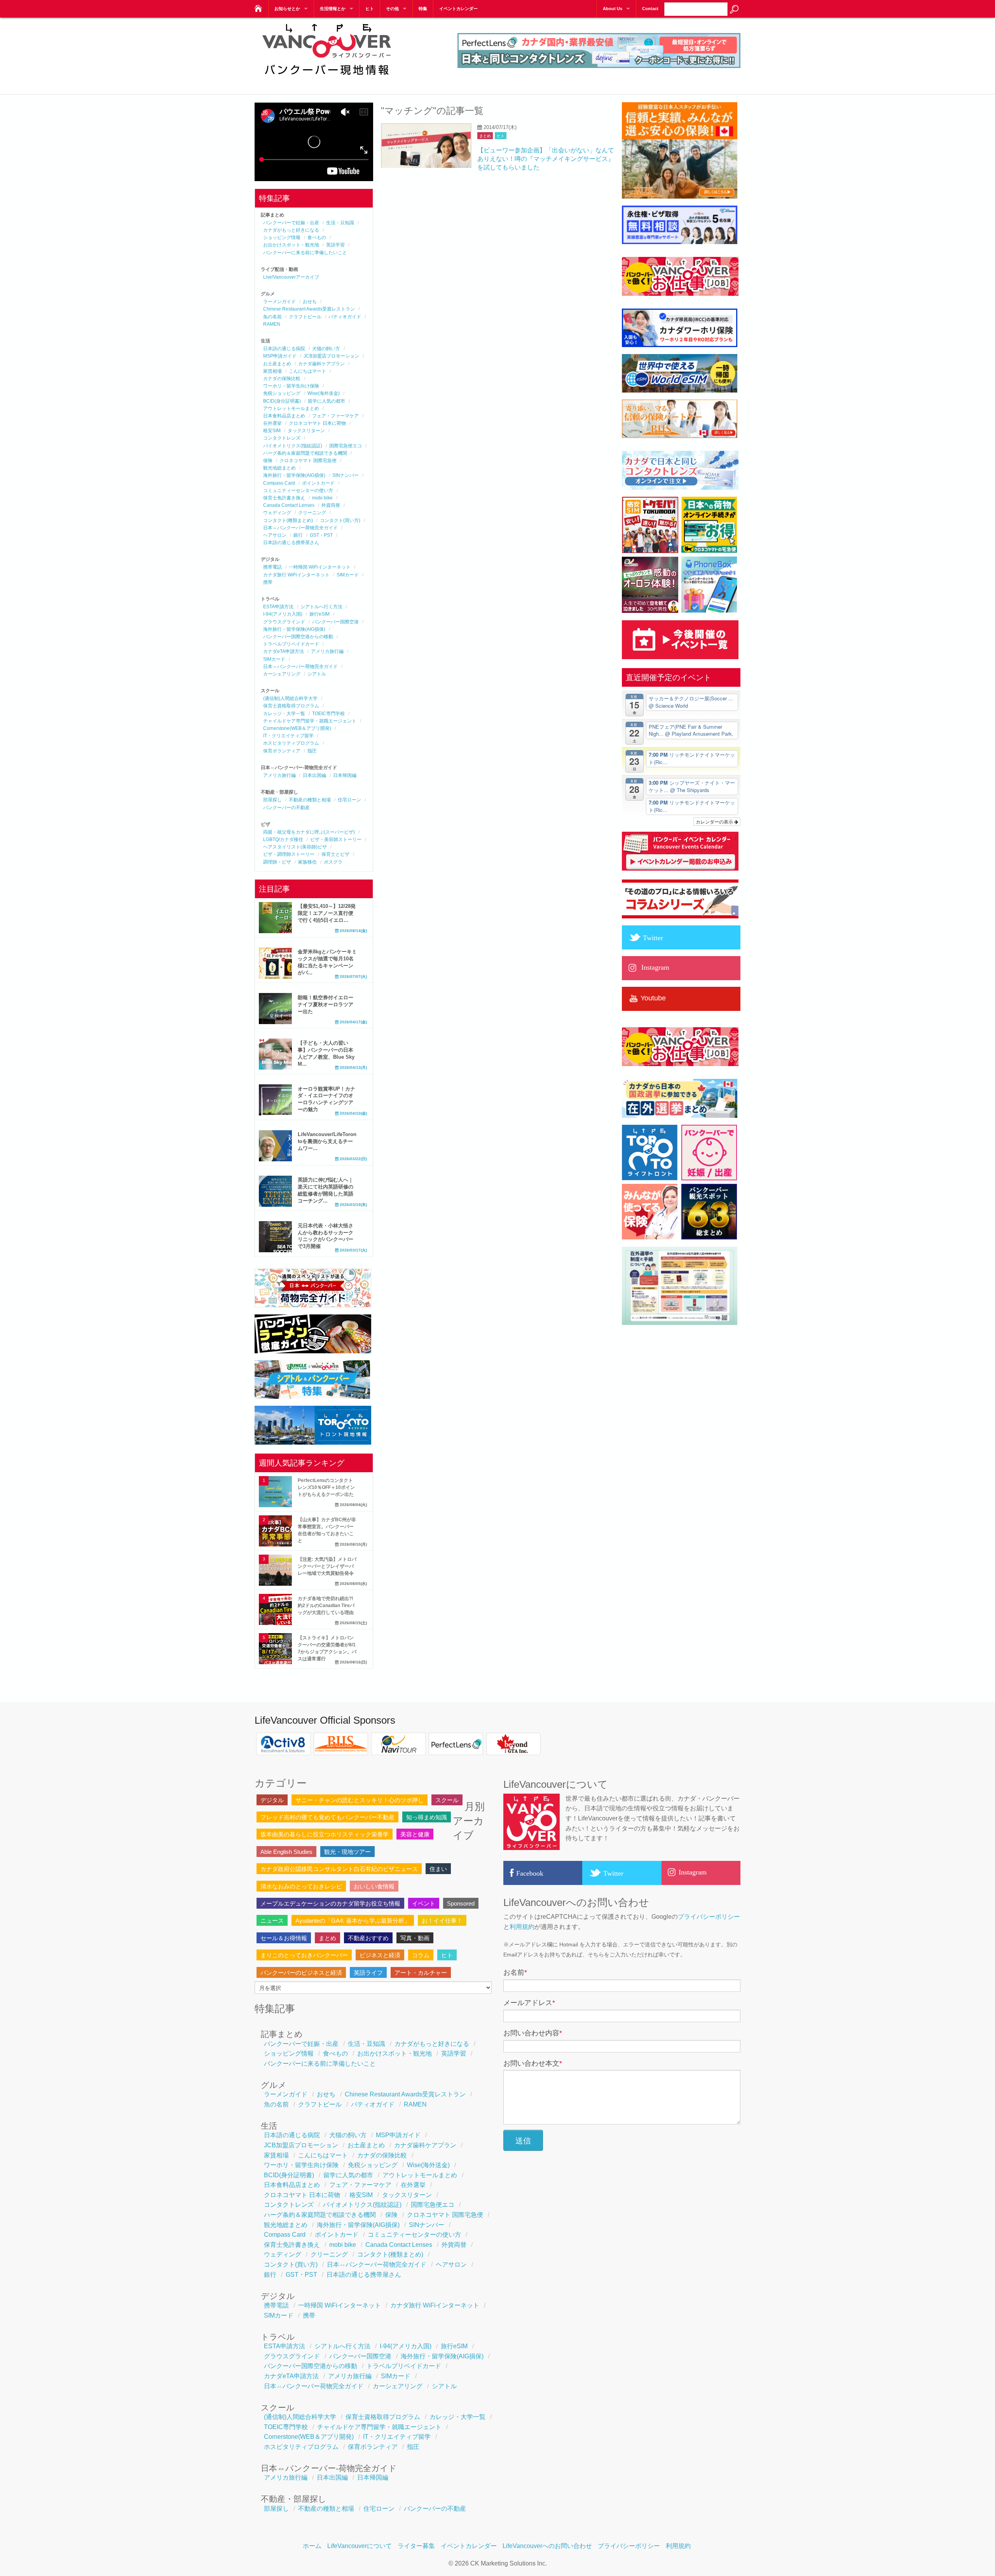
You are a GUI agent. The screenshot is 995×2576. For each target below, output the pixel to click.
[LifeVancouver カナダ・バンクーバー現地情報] (257, 6)
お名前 (515, 1972)
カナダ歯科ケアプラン (321, 364)
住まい (438, 1869)
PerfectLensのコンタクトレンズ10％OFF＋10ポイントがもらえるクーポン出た (326, 1487)
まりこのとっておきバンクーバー (304, 1955)
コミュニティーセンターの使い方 (298, 490)
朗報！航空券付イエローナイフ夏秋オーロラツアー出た (326, 1004)
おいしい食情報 (374, 1886)
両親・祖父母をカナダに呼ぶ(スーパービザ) (309, 832)
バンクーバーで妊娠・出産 (291, 223)
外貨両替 (331, 505)
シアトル (317, 674)
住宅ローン (349, 800)
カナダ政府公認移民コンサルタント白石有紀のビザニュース (339, 1869)
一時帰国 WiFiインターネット (320, 567)
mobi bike (322, 498)
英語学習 (335, 245)
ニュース (272, 1921)
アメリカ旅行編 (327, 651)
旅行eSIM (319, 614)
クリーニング (312, 513)
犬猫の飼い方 (326, 349)
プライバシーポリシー (709, 1917)
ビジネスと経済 (380, 1955)
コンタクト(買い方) (340, 520)
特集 (423, 9)
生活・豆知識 (340, 223)
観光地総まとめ (279, 468)
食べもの (317, 237)
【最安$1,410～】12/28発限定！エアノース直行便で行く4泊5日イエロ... (327, 913)
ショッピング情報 (282, 237)
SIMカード (348, 575)
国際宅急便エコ (346, 446)
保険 (268, 461)
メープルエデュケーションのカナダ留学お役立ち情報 (330, 1903)
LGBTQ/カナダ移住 (283, 839)
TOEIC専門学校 (328, 714)
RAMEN (272, 324)
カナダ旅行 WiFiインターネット (296, 575)
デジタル (272, 1800)
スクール (447, 1800)
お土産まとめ (277, 364)
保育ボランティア (282, 751)
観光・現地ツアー (347, 1852)
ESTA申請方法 (278, 607)
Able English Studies (286, 1852)
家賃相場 (272, 371)
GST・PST (321, 535)
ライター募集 (416, 2546)
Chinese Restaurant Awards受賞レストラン (309, 309)
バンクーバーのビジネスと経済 (301, 1973)
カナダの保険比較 (282, 379)
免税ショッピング (282, 393)
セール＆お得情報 (284, 1938)
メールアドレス (529, 2003)
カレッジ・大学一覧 (284, 714)
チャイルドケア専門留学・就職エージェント (310, 721)
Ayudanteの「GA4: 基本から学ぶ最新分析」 (353, 1921)
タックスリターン (306, 431)
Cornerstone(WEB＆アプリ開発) (297, 728)
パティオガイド (345, 317)
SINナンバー (346, 475)
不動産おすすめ (368, 1938)
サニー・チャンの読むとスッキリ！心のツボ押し (360, 1800)
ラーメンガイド (279, 302)
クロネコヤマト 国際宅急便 (308, 461)
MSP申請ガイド (280, 356)
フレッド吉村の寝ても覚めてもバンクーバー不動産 (327, 1817)
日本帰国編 (345, 775)
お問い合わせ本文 (533, 2063)
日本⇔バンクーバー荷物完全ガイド (300, 528)
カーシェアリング (282, 674)
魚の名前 (272, 317)
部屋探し (272, 800)
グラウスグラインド (284, 622)
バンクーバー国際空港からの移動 (298, 637)
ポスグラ (333, 862)
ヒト (370, 9)
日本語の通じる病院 (284, 349)
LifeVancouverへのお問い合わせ (547, 2546)
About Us (613, 9)
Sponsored (461, 1903)
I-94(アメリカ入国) (283, 614)
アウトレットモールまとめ (291, 408)
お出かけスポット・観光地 (291, 245)
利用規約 (522, 1927)
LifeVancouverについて (360, 2546)
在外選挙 (272, 423)
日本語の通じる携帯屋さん (291, 543)
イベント (424, 1903)
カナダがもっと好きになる (291, 230)
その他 (392, 9)
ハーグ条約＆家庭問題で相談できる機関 (305, 453)
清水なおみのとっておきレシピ (301, 1886)
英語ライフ (368, 1973)
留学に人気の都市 (326, 401)
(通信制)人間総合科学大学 (290, 698)
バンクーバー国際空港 (335, 622)
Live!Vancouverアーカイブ (291, 277)
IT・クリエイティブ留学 (288, 736)
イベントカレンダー (458, 9)
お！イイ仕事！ (442, 1921)
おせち (310, 302)
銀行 (298, 535)
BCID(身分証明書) (282, 401)
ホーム (312, 2546)
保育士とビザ (335, 854)
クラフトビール (305, 317)
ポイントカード (318, 483)
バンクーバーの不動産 (286, 808)
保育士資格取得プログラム (291, 706)
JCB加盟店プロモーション (331, 356)
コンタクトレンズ (282, 438)
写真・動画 (415, 1938)
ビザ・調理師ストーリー (289, 854)
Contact (650, 9)
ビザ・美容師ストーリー (336, 839)
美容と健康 (415, 1834)
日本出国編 (314, 775)
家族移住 (307, 862)
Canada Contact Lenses (289, 505)
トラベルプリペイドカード (291, 644)
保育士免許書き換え (284, 498)
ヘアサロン (275, 535)
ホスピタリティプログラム (291, 743)
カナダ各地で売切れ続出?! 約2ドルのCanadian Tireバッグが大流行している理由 (326, 1606)
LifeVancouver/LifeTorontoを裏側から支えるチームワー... (327, 1141)
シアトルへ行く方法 (321, 607)
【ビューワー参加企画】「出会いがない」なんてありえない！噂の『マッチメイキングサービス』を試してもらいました (546, 159)
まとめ (485, 136)
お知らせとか (287, 9)
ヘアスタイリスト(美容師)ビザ (295, 847)
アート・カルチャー (421, 1973)
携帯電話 (272, 567)
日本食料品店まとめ (284, 416)
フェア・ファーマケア (335, 416)
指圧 (312, 751)
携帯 (268, 582)
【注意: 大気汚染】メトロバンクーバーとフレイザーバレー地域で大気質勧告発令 (327, 1566)
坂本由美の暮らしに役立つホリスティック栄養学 (325, 1834)
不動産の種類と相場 (310, 800)
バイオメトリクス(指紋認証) (293, 446)
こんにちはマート (307, 371)
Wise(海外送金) (324, 393)
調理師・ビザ (277, 862)
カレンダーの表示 (715, 821)
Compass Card (279, 483)
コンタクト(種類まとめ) (288, 520)
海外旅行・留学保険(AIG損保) (294, 475)
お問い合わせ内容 (533, 2033)
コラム (421, 1955)
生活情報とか (333, 9)
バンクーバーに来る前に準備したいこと (305, 253)
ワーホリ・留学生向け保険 (291, 386)
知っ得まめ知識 (427, 1817)
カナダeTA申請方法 (284, 651)
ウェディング (277, 513)
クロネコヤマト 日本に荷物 (317, 423)
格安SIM (272, 431)
